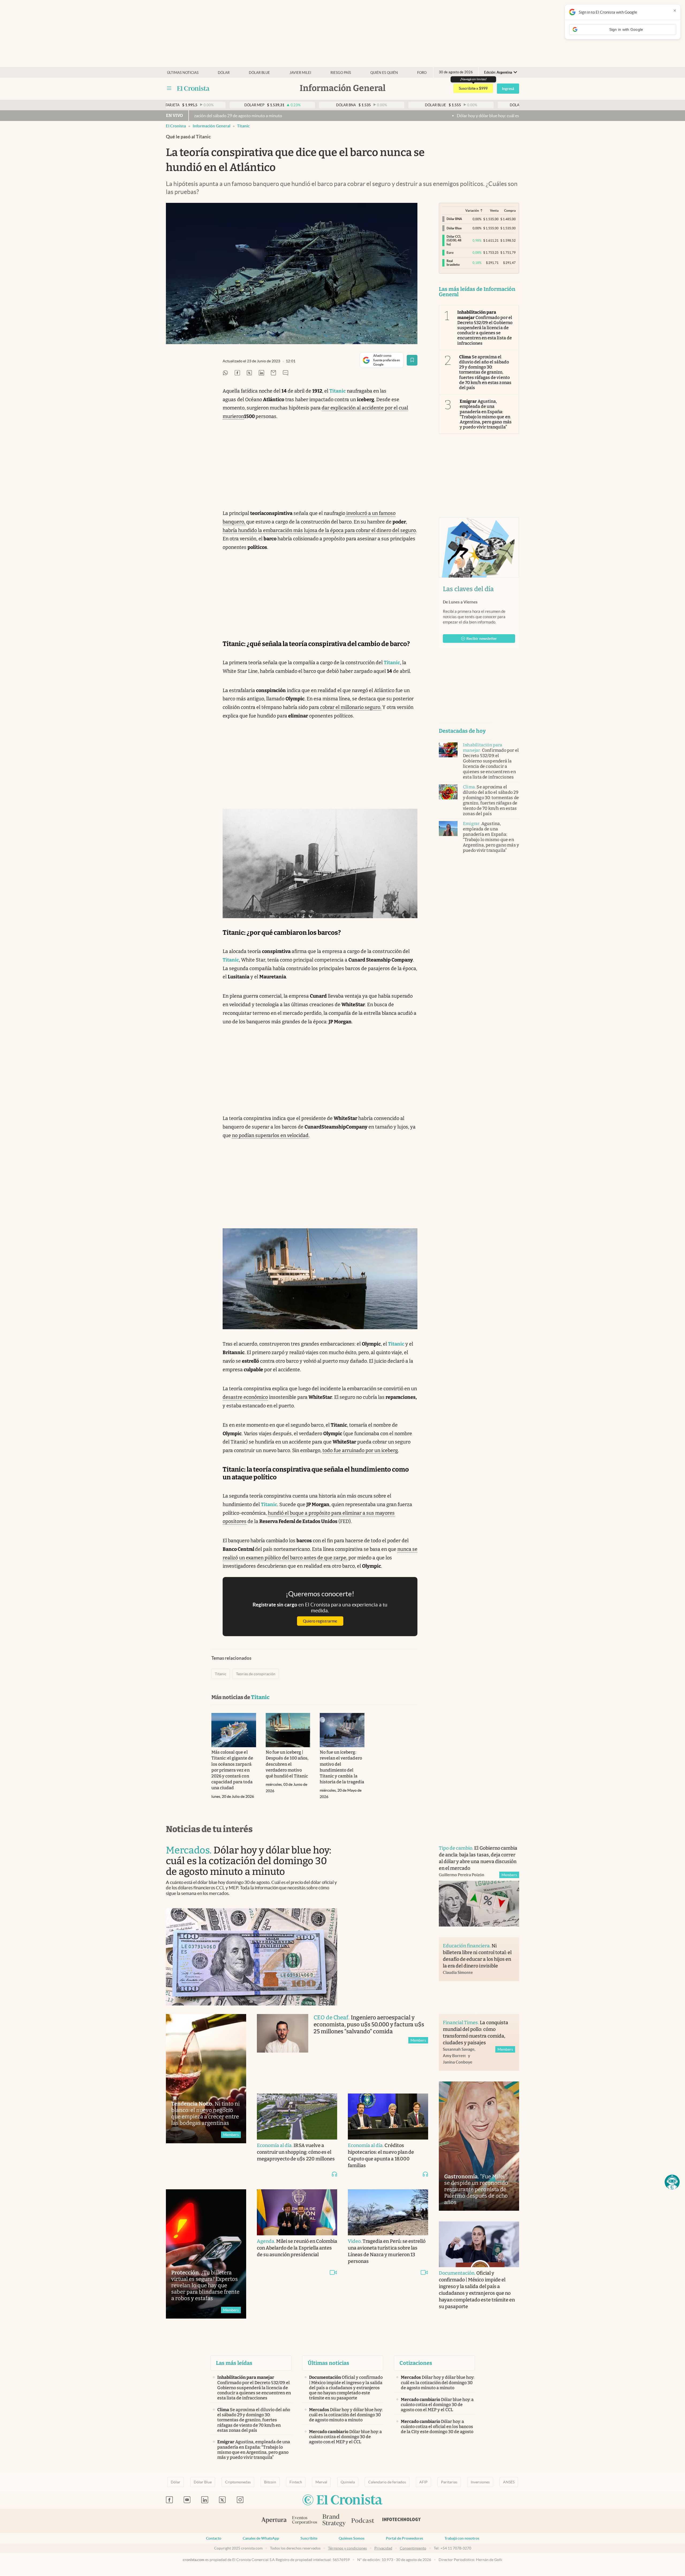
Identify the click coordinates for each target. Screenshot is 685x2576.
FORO (422, 73)
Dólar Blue (203, 2482)
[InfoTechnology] (402, 2521)
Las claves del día (468, 589)
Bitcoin (270, 2482)
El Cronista (176, 126)
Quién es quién (384, 73)
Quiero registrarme (320, 1621)
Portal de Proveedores (404, 2538)
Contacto (214, 2538)
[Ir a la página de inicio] (193, 88)
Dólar (224, 73)
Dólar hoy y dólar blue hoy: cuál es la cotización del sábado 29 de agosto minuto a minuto (369, 116)
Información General (212, 126)
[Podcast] (363, 2521)
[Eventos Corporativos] (305, 2521)
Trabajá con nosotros (462, 2538)
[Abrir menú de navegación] (169, 88)
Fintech (296, 2482)
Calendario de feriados (387, 2482)
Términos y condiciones (347, 2548)
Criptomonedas (238, 2482)
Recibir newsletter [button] (482, 639)
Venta (494, 210)
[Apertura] (274, 2521)
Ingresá (508, 89)
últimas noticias (183, 73)
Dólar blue (259, 73)
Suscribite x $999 (473, 88)
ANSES (509, 2482)
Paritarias (449, 2482)
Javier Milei (300, 73)
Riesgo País (341, 73)
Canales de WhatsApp (261, 2538)
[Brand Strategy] (334, 2521)
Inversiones (480, 2482)
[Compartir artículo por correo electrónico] (273, 373)
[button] (672, 2182)
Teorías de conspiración (256, 1674)
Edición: (498, 72)
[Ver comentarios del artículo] (286, 373)
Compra (510, 210)
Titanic (243, 126)
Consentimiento (413, 2548)
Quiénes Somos (352, 2538)
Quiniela (348, 2482)
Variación (472, 210)
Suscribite (309, 2538)
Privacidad (383, 2548)
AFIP (423, 2482)
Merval (321, 2482)
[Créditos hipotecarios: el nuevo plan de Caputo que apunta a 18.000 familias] (388, 2117)
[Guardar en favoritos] (412, 360)
